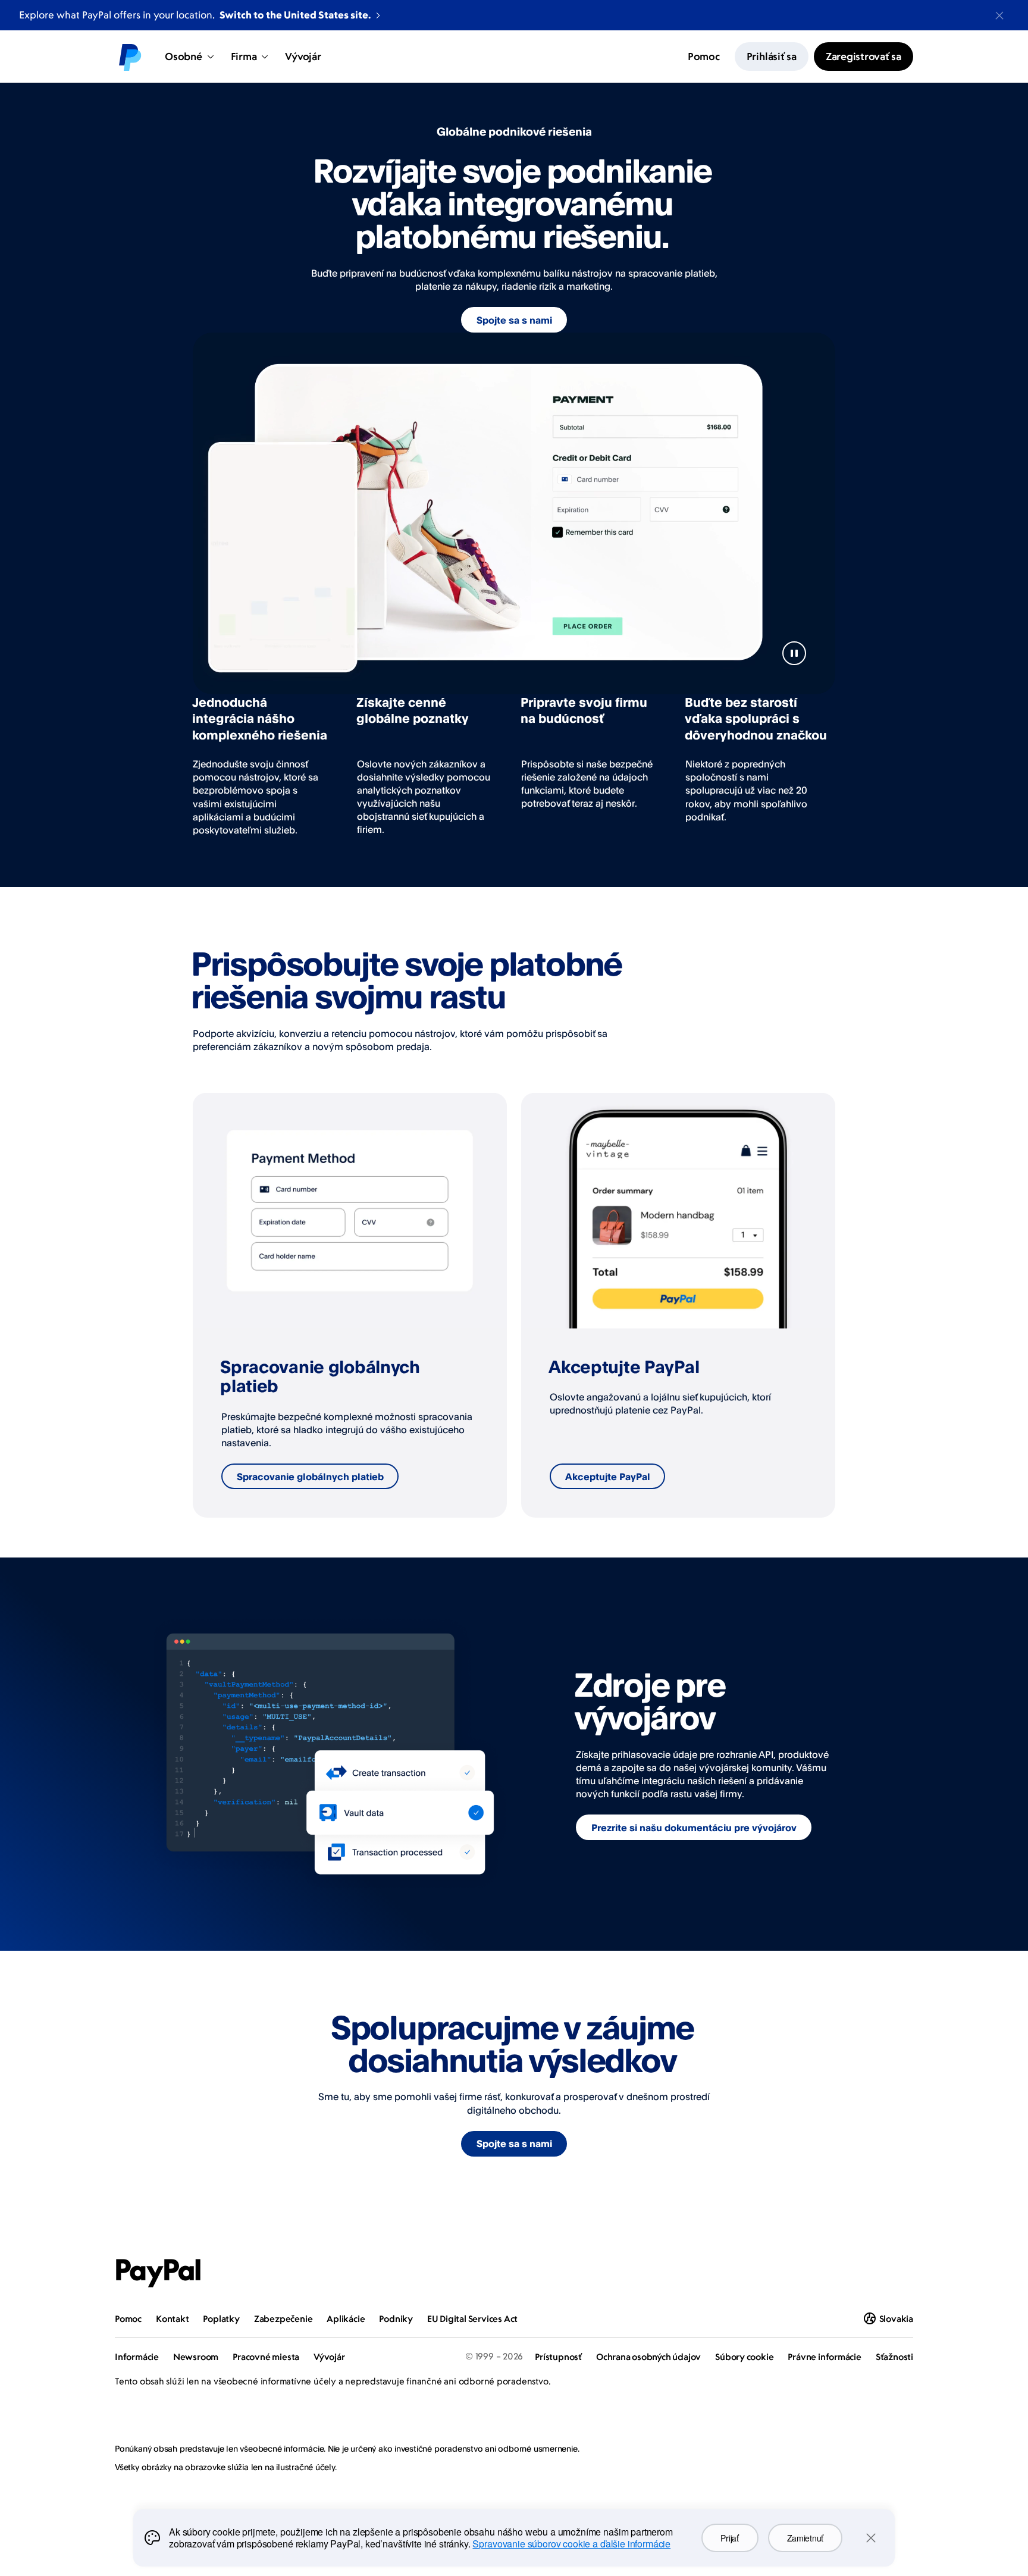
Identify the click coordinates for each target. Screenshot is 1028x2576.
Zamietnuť (805, 2538)
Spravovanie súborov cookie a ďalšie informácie (571, 2544)
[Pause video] (794, 653)
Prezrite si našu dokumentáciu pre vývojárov (694, 1828)
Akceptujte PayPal (608, 1477)
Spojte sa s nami (514, 320)
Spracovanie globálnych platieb (310, 1477)
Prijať (729, 2538)
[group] (350, 1305)
